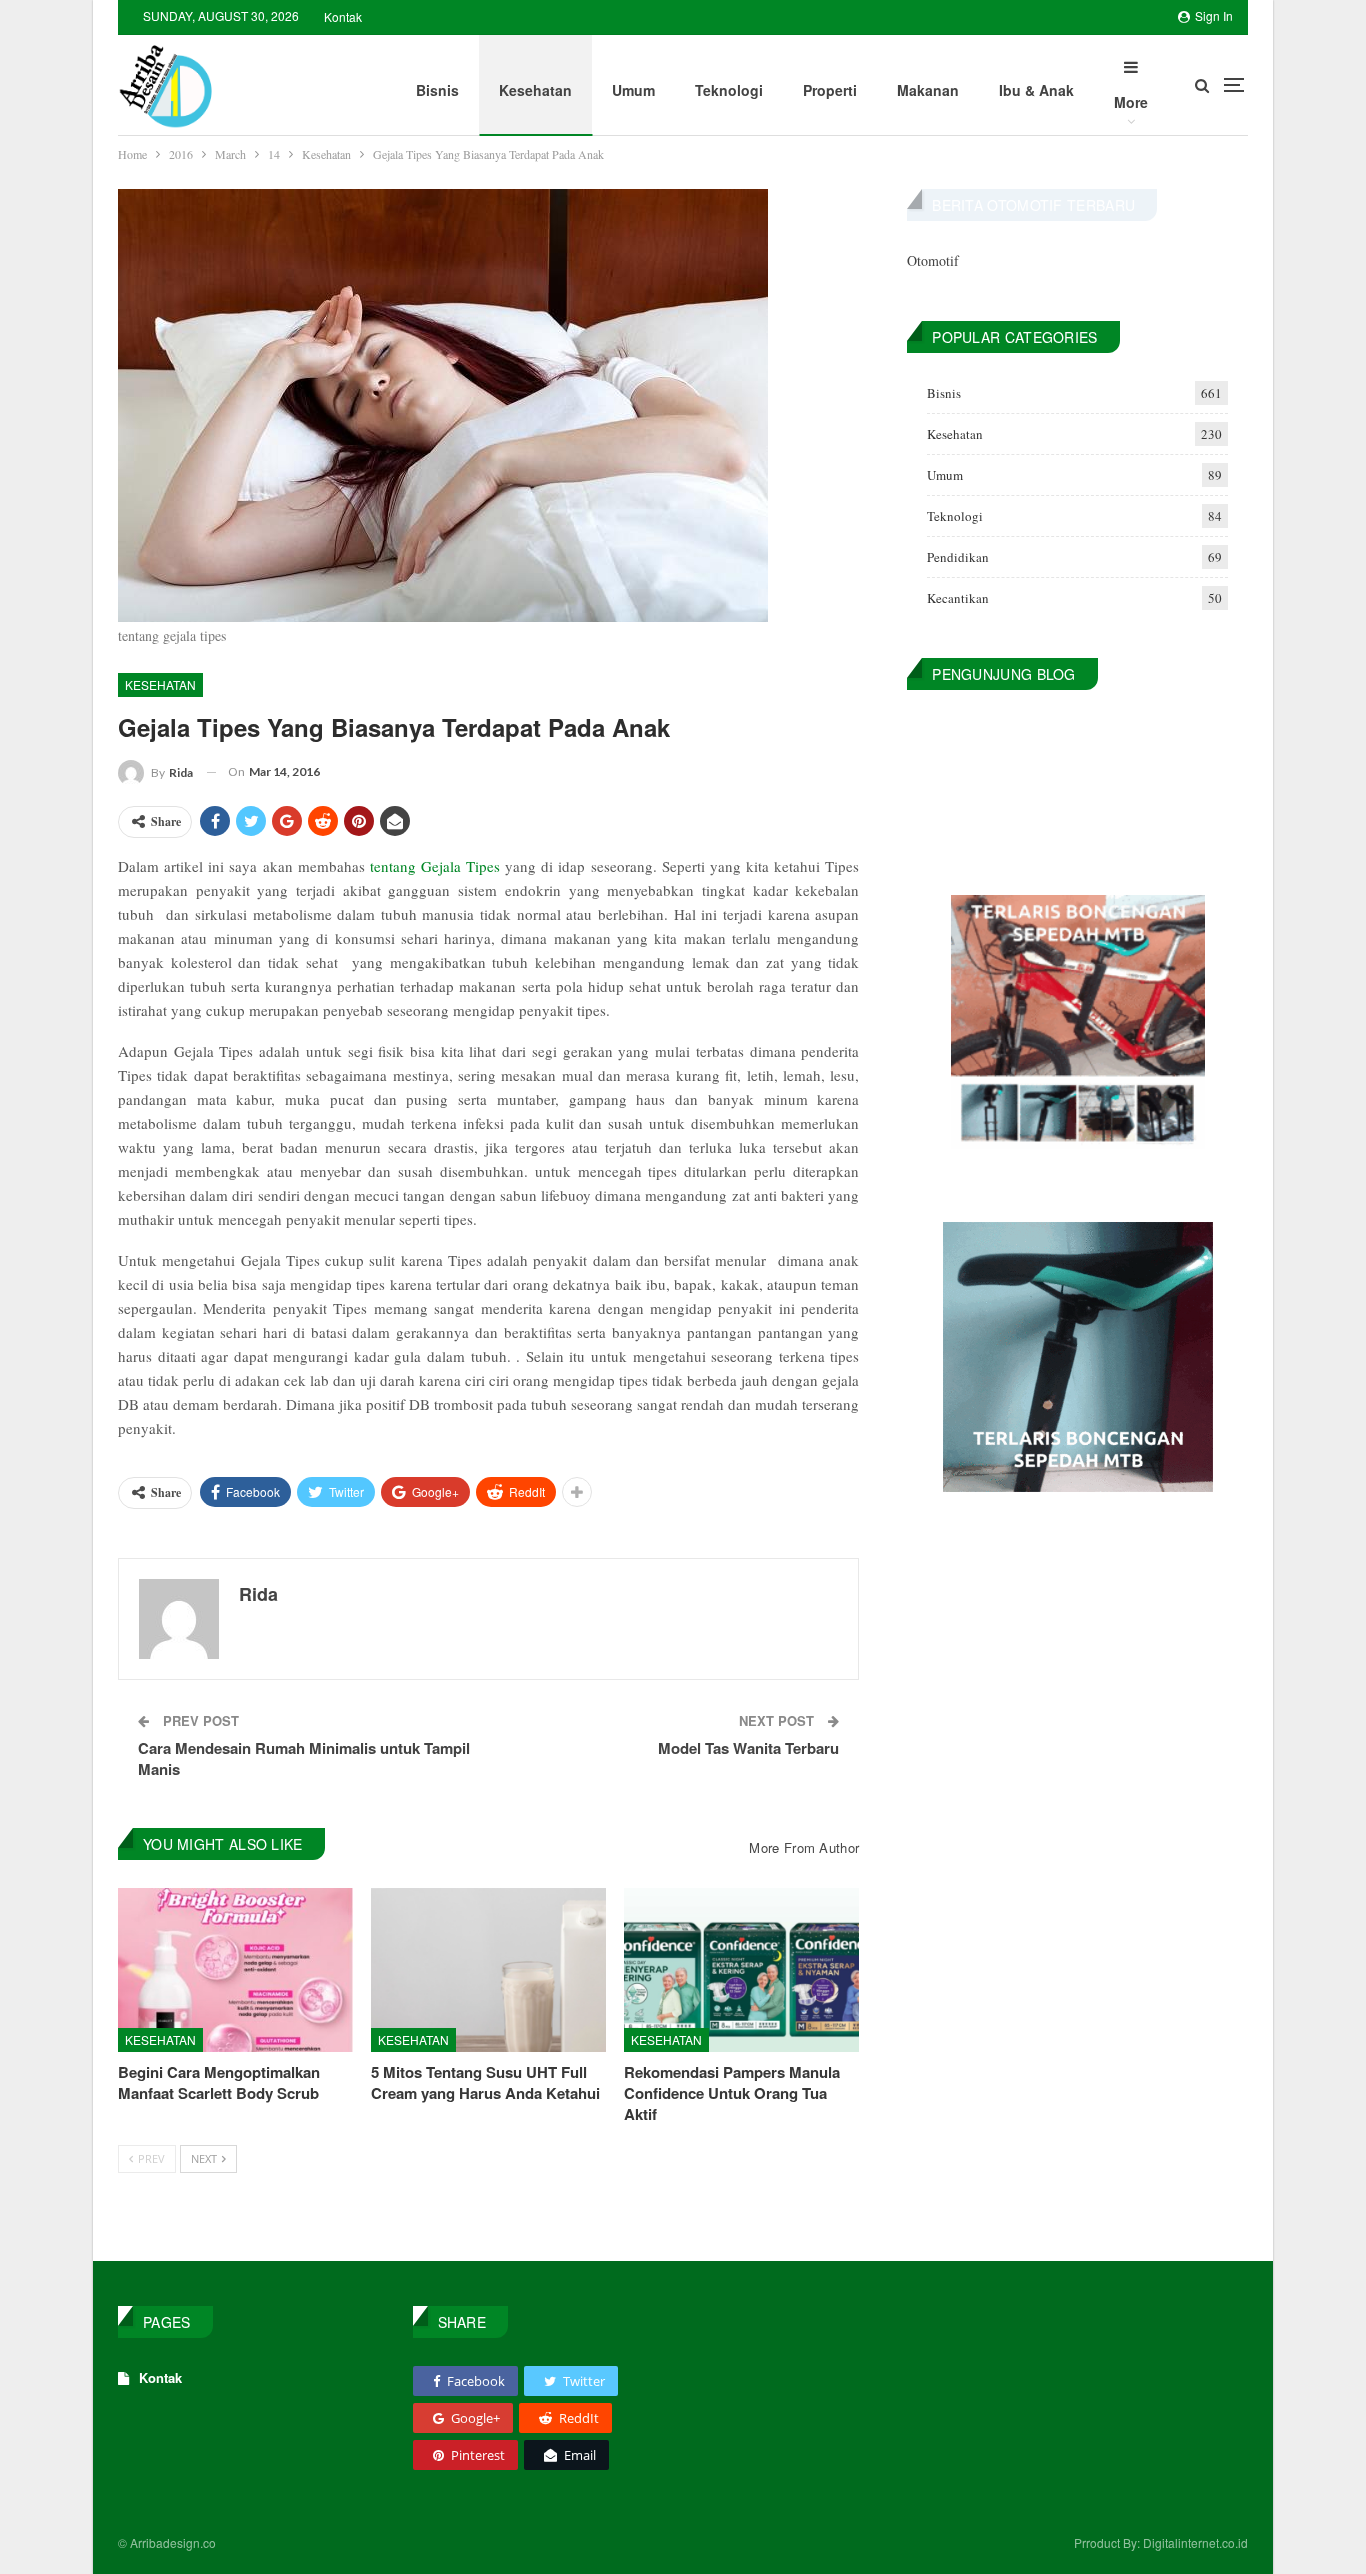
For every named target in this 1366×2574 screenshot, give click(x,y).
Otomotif (933, 260)
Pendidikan (958, 557)
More (1131, 102)
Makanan (928, 90)
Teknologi (729, 90)
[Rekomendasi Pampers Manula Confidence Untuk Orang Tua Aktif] (741, 1970)
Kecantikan (958, 598)
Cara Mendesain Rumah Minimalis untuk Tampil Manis (304, 1758)
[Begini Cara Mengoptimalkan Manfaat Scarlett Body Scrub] (235, 1970)
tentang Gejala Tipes (437, 866)
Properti (830, 90)
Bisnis (437, 90)
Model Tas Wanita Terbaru (748, 1748)
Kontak (343, 16)
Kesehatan (535, 90)
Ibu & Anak (1036, 90)
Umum (633, 90)
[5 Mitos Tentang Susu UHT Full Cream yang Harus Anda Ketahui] (488, 1970)
